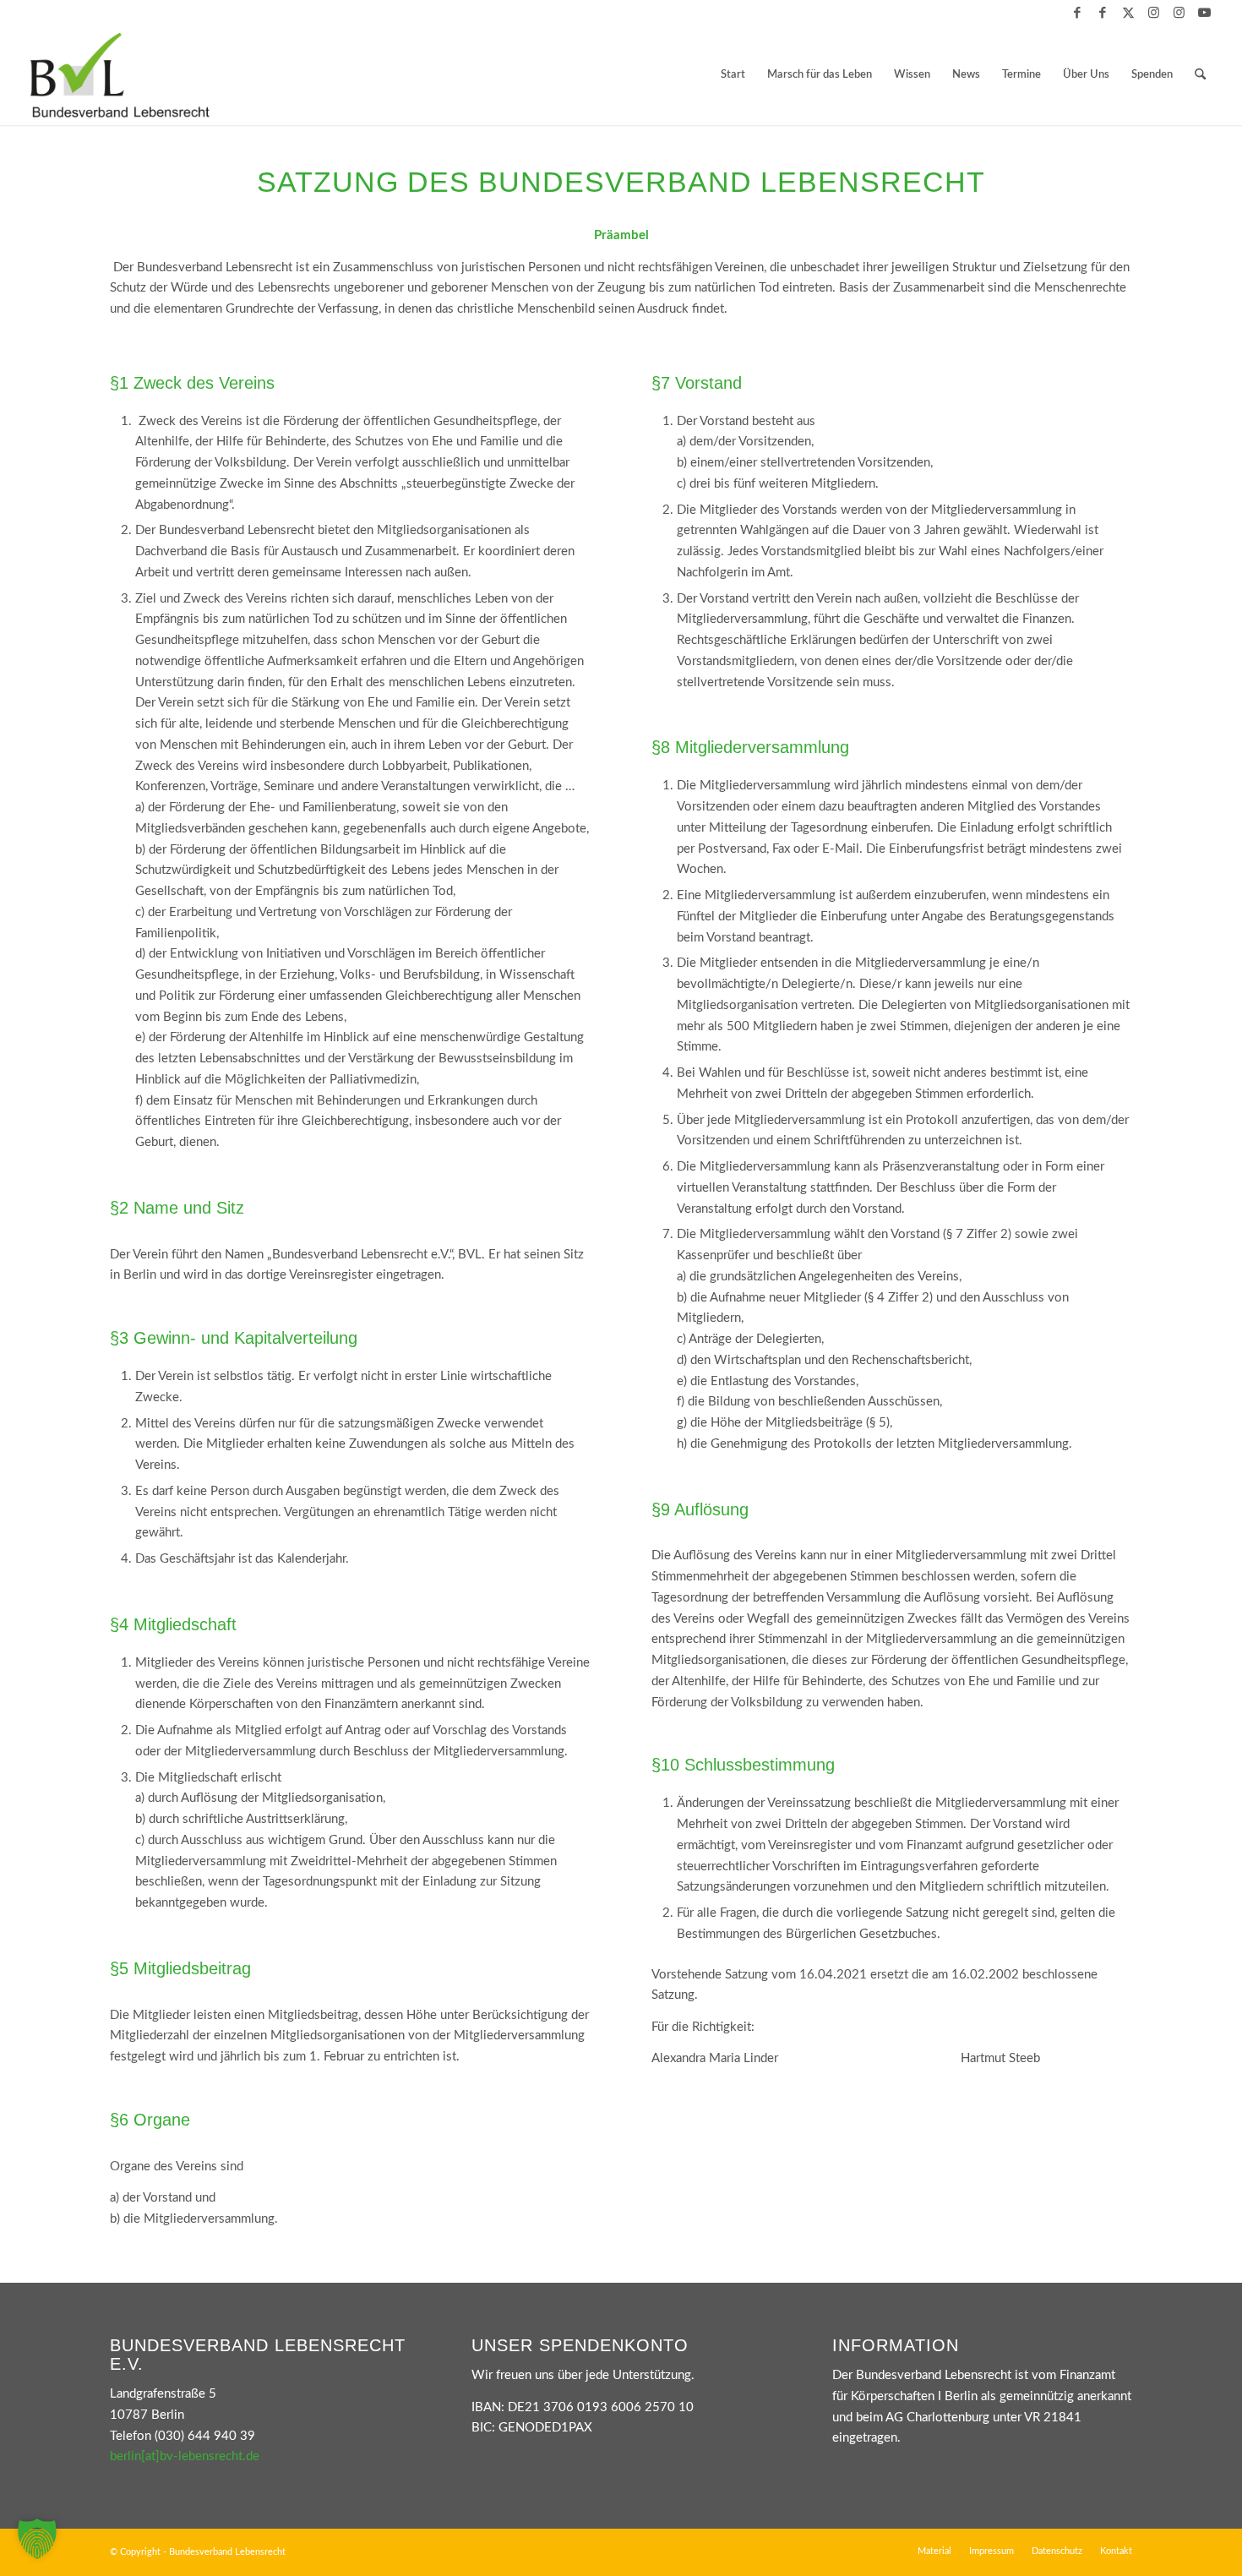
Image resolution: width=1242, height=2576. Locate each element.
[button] (37, 2539)
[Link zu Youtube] (1205, 13)
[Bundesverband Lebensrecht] (120, 75)
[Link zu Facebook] (1078, 13)
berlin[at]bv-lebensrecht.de (185, 2456)
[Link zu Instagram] (1154, 13)
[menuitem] (733, 75)
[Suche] (1200, 75)
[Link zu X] (1128, 13)
